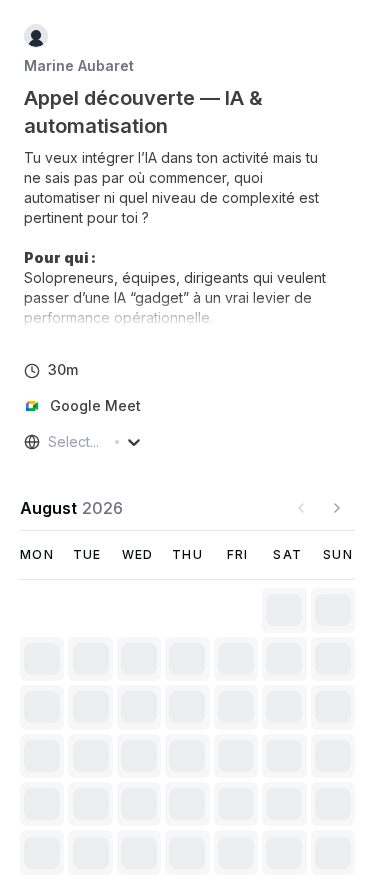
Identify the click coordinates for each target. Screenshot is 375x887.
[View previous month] (301, 508)
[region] (187, 238)
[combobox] (50, 442)
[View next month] (337, 508)
